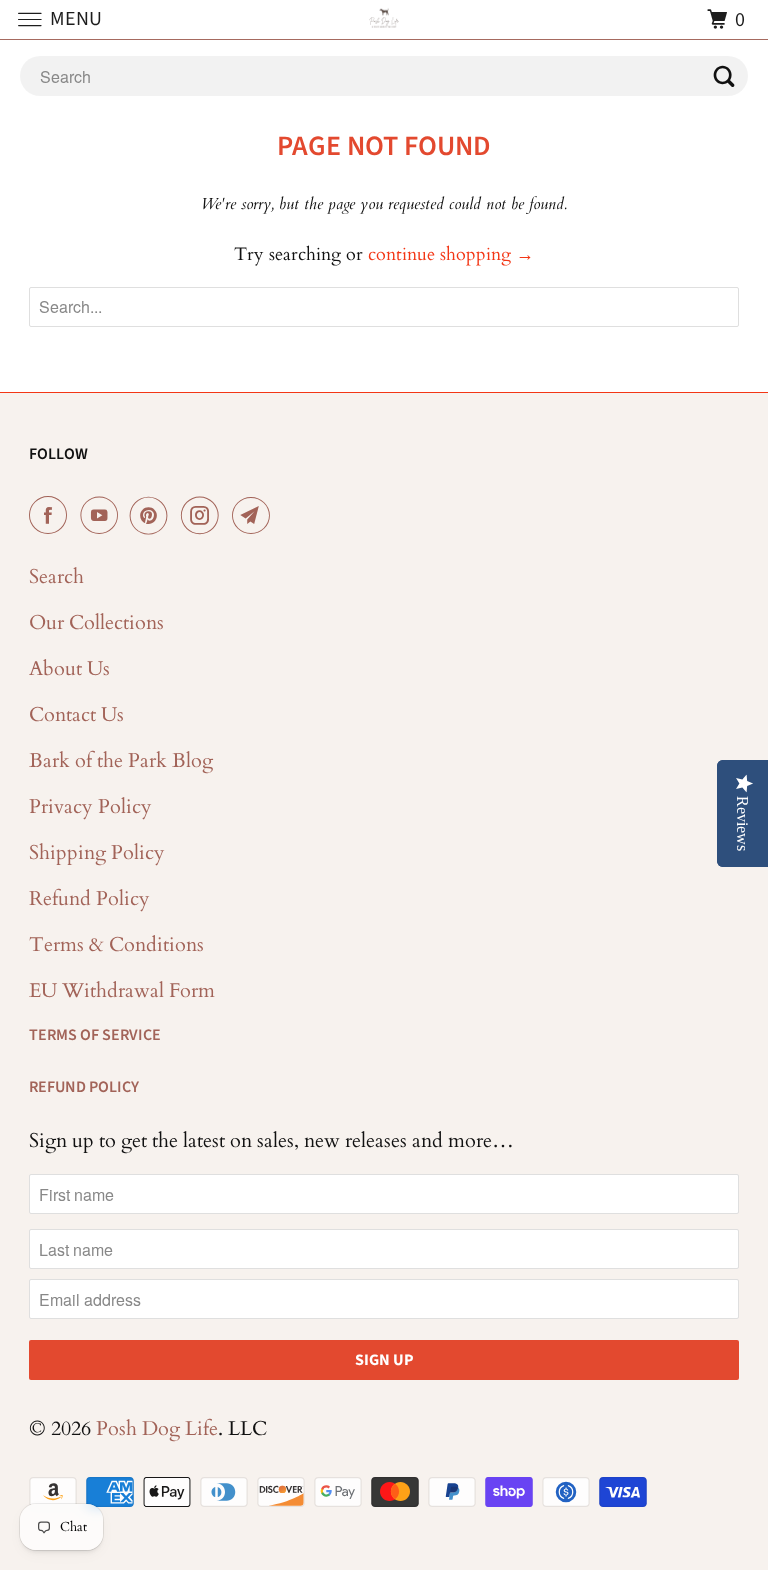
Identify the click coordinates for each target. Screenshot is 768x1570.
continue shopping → (451, 254)
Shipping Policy (97, 852)
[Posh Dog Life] (384, 19)
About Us (69, 668)
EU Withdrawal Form (122, 990)
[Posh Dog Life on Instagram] (204, 516)
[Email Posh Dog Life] (255, 516)
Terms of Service (95, 1035)
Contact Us (76, 714)
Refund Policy (89, 898)
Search (56, 576)
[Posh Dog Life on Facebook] (52, 516)
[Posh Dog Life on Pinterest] (153, 516)
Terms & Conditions (116, 944)
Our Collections (96, 622)
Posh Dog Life (157, 1428)
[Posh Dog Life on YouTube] (103, 516)
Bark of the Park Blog (121, 760)
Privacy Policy (90, 806)
